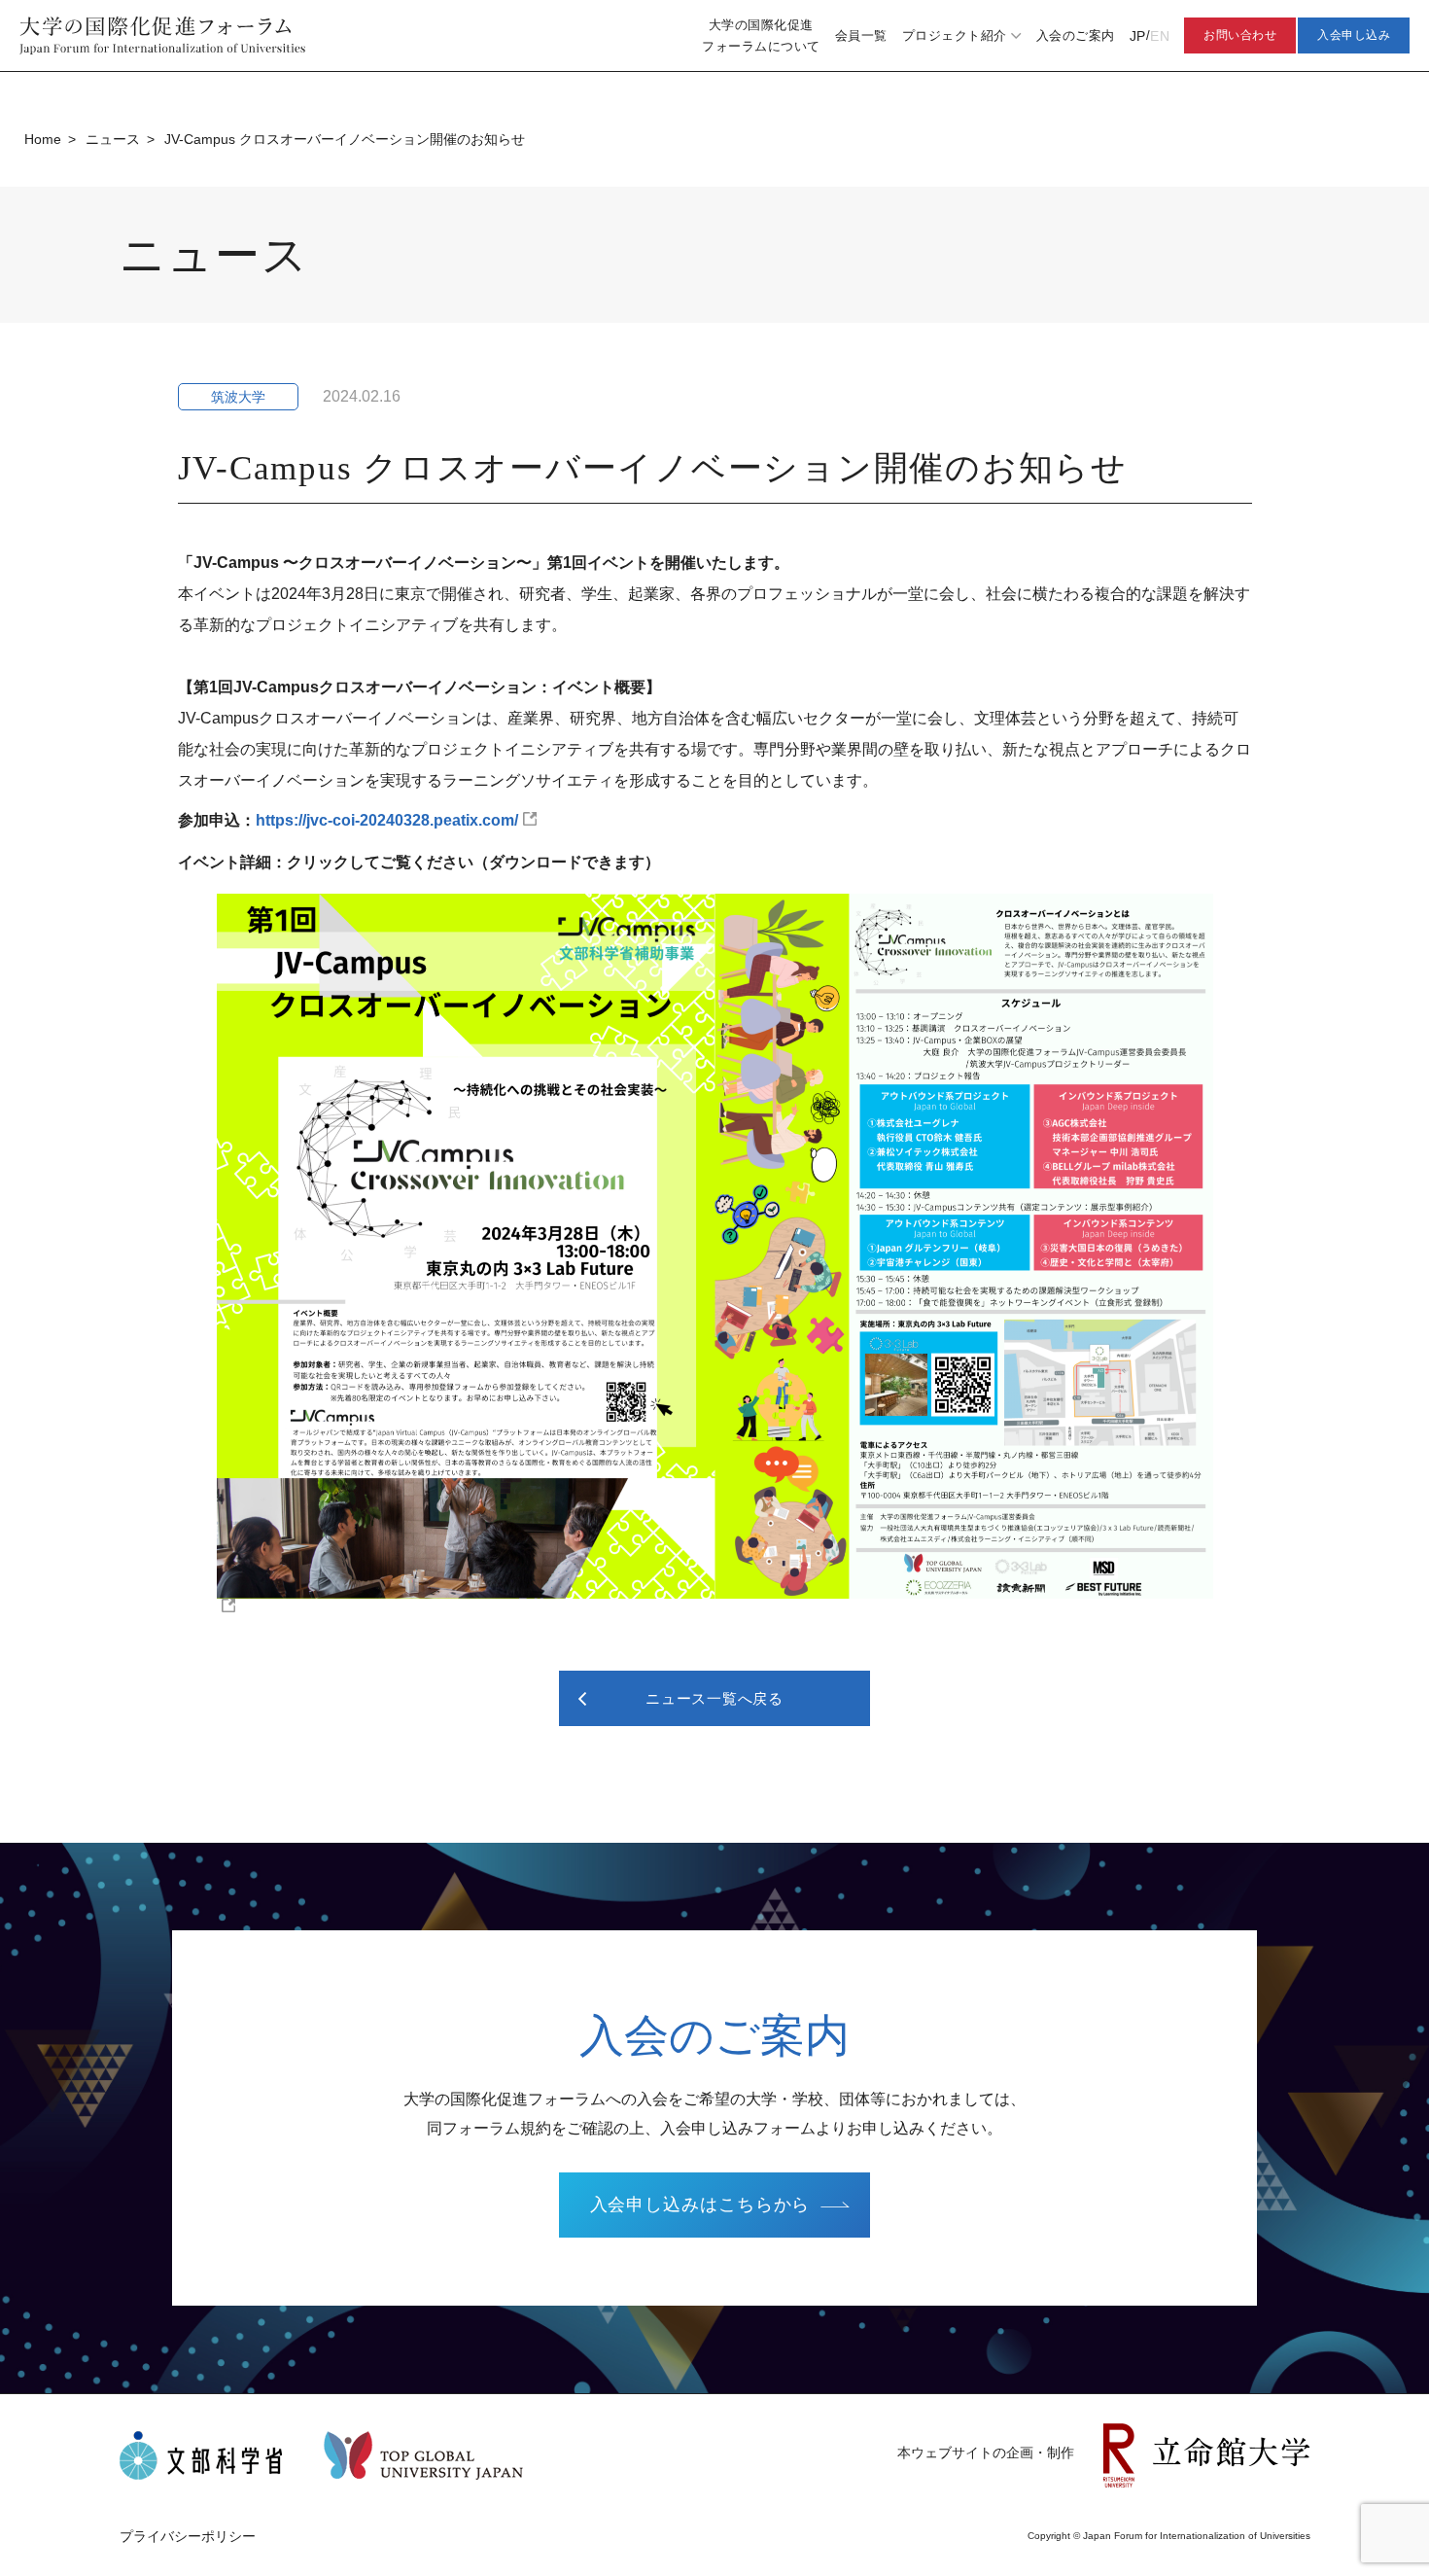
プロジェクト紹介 (955, 35)
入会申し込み (1354, 35)
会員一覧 (861, 35)
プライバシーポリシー (188, 2536)
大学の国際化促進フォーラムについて (761, 35)
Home (43, 139)
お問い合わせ (1240, 35)
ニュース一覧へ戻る (714, 1698)
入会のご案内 (1076, 35)
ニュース (113, 139)
